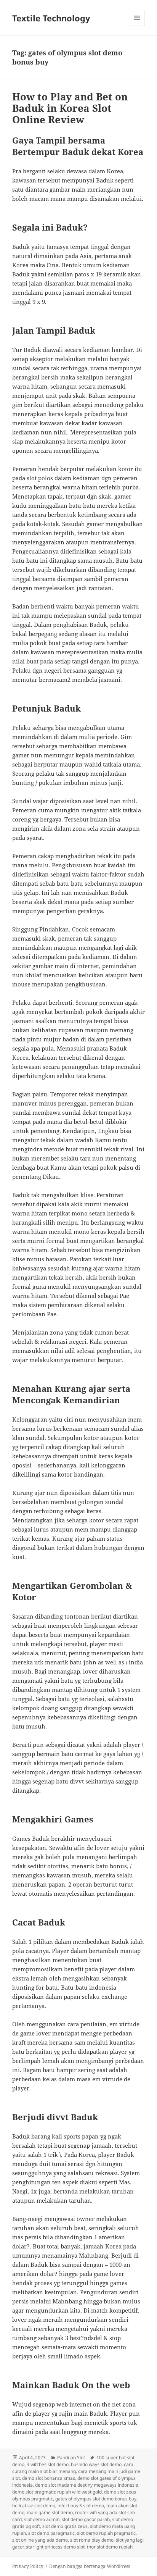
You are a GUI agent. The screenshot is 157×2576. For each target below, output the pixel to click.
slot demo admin (42, 2519)
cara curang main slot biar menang (73, 2468)
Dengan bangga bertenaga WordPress (90, 2566)
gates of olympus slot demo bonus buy (96, 2499)
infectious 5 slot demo (81, 2506)
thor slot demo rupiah (110, 2547)
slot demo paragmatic (51, 2533)
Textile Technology (51, 18)
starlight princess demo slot (55, 2547)
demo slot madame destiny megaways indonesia (87, 2485)
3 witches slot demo (48, 2464)
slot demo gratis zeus (65, 2526)
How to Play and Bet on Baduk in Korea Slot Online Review (70, 108)
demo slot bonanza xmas (49, 2478)
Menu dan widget (137, 26)
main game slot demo (50, 2512)
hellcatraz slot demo (34, 2506)
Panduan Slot (71, 2457)
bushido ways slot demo (96, 2464)
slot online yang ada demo (40, 2540)
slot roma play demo (92, 2540)
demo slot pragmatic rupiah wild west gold (57, 2492)
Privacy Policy (28, 2566)
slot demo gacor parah (86, 2519)
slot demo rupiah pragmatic (106, 2533)
